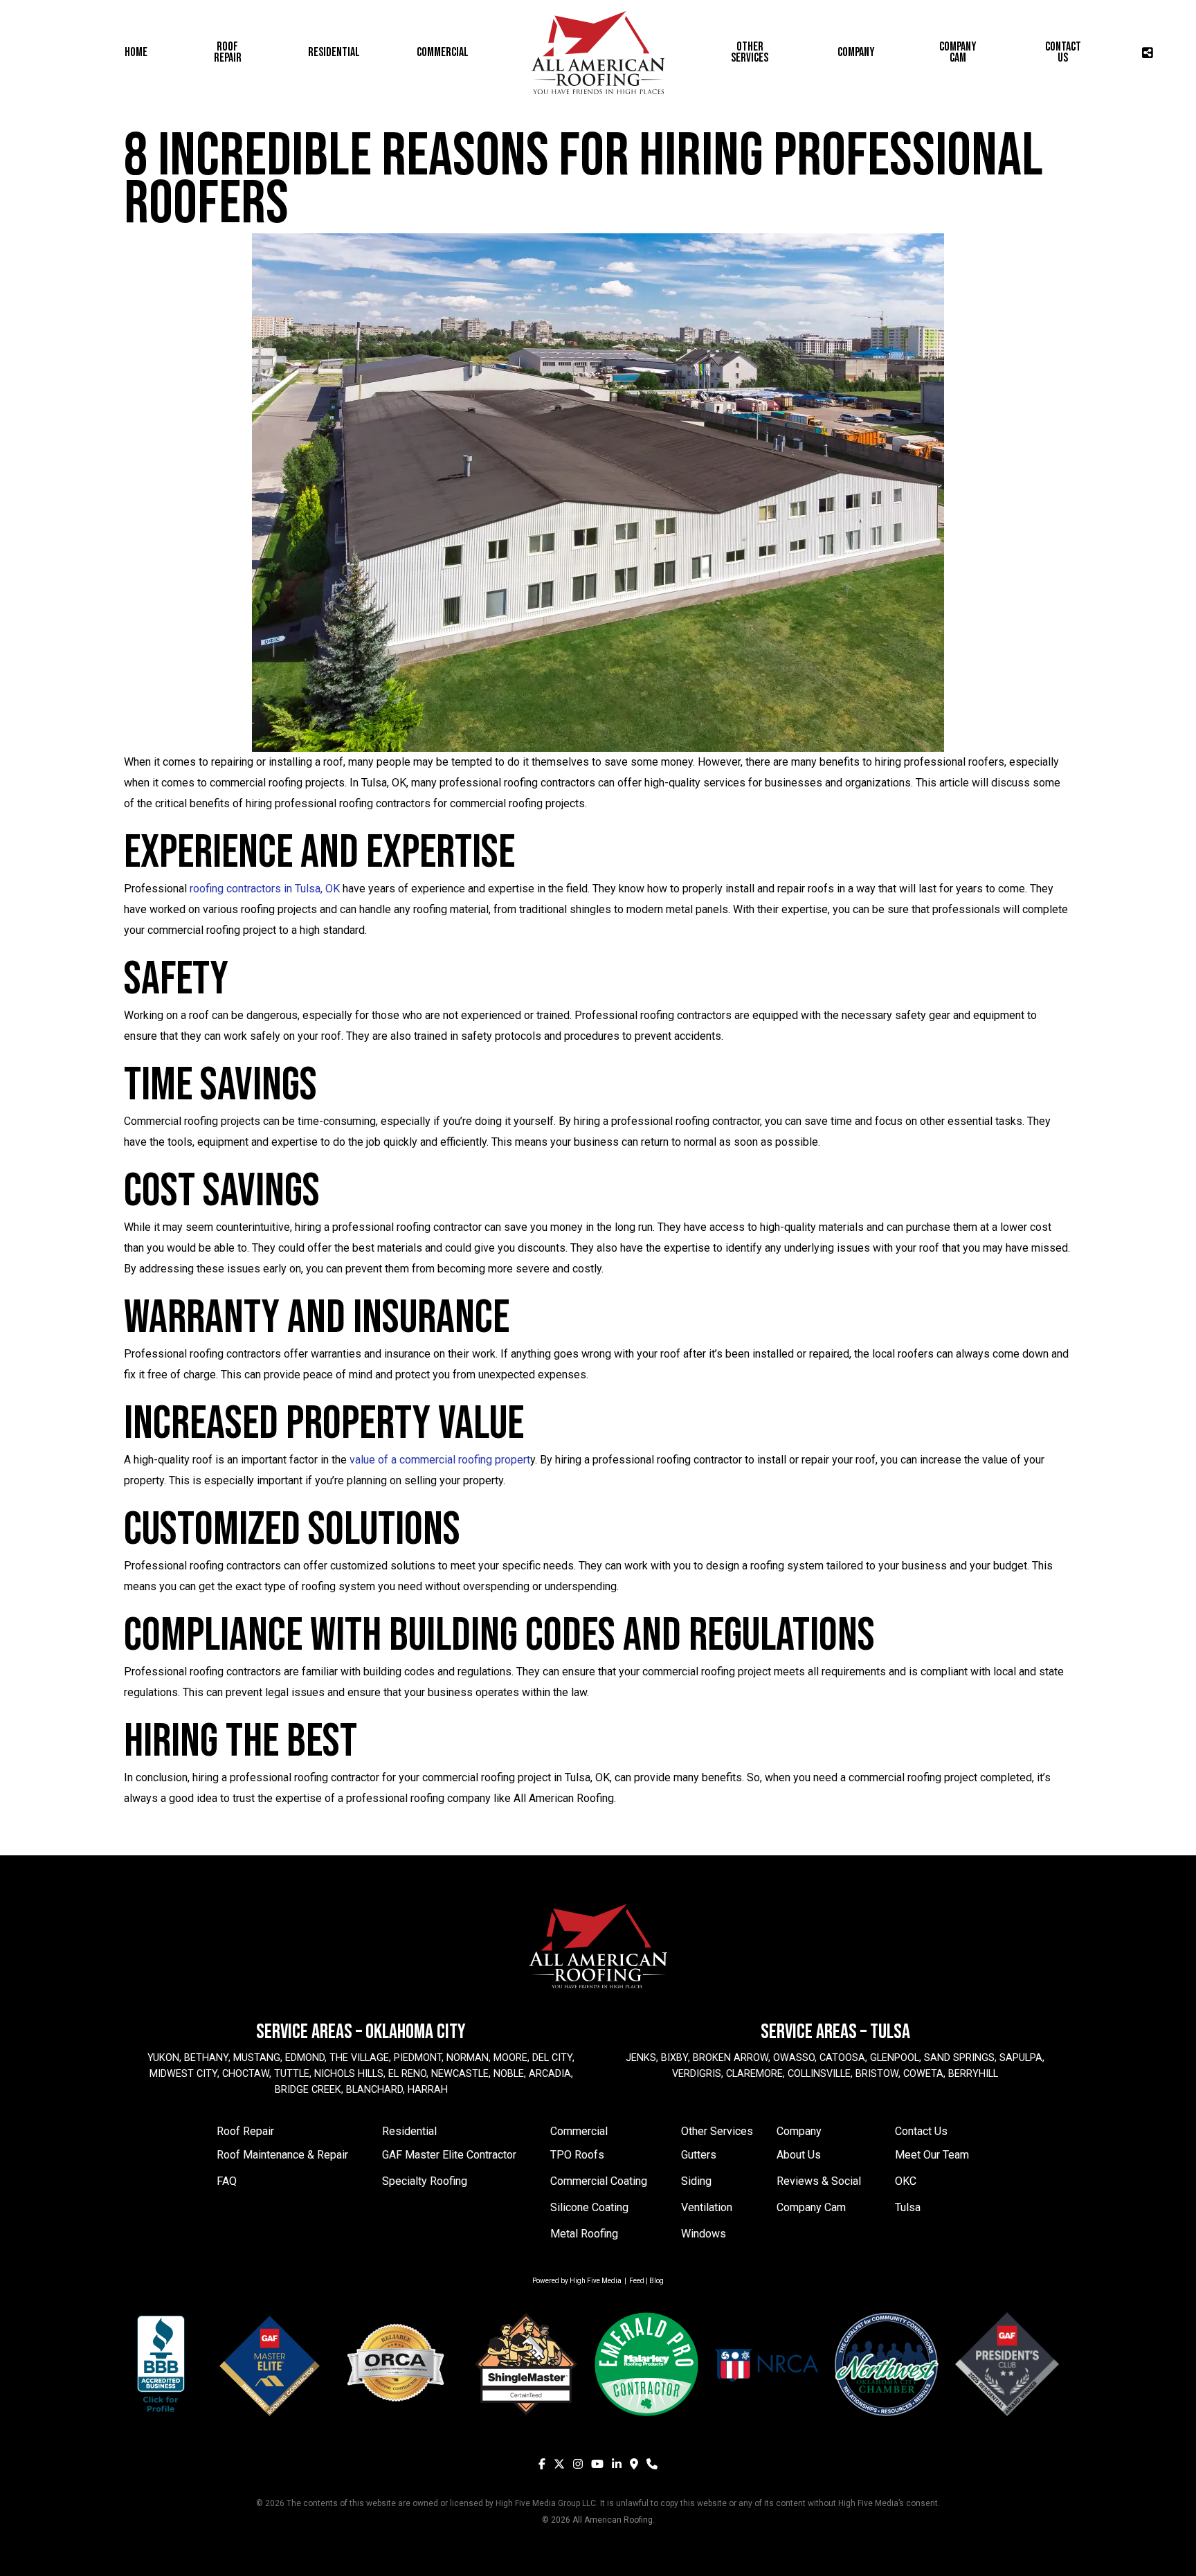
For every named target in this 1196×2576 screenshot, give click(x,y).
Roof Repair (245, 2131)
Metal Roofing (584, 2234)
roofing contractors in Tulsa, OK (265, 889)
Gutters (699, 2155)
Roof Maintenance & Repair (282, 2155)
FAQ (227, 2181)
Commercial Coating (599, 2181)
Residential (409, 2131)
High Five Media (596, 2281)
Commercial (579, 2131)
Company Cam (811, 2207)
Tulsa (908, 2207)
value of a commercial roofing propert (440, 1460)
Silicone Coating (589, 2207)
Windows (704, 2234)
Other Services (717, 2131)
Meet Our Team (932, 2155)
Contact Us (921, 2131)
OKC (906, 2181)
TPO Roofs (577, 2155)
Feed (637, 2281)
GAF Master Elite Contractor (449, 2155)
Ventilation (707, 2207)
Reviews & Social (819, 2181)
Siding (696, 2181)
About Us (799, 2155)
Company (799, 2131)
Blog (656, 2281)
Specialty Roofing (425, 2181)
